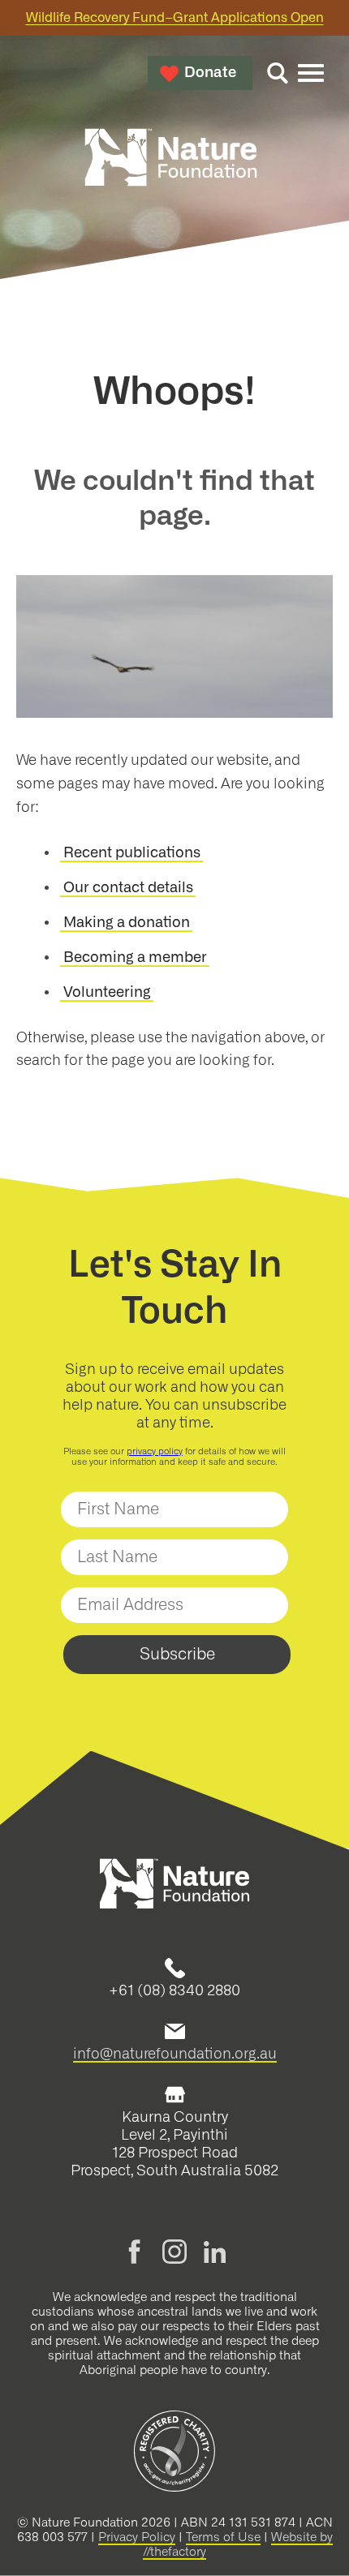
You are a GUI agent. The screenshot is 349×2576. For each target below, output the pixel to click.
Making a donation (127, 923)
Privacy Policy (137, 2537)
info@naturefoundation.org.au (175, 2054)
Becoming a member (135, 958)
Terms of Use (223, 2537)
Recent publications (132, 853)
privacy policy (155, 1451)
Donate (210, 73)
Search (278, 73)
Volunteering (107, 993)
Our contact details (128, 888)
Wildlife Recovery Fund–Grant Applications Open (175, 18)
